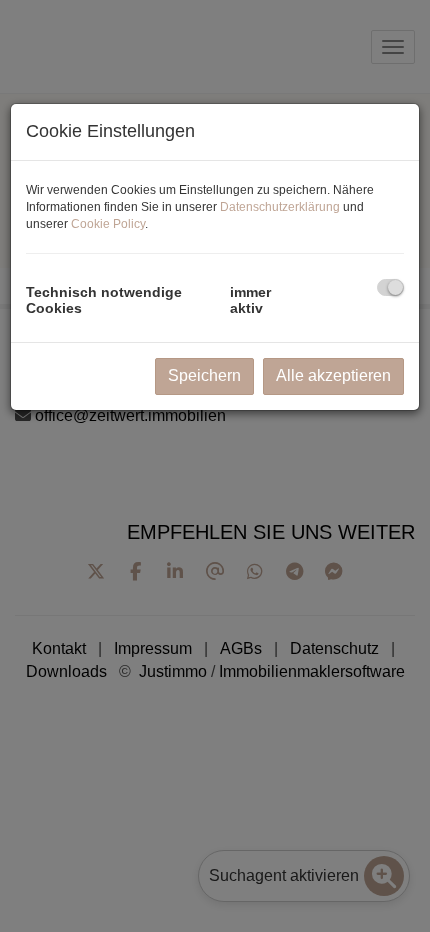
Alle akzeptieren (333, 375)
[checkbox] (390, 287)
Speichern (204, 375)
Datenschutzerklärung (280, 207)
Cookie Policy (108, 224)
